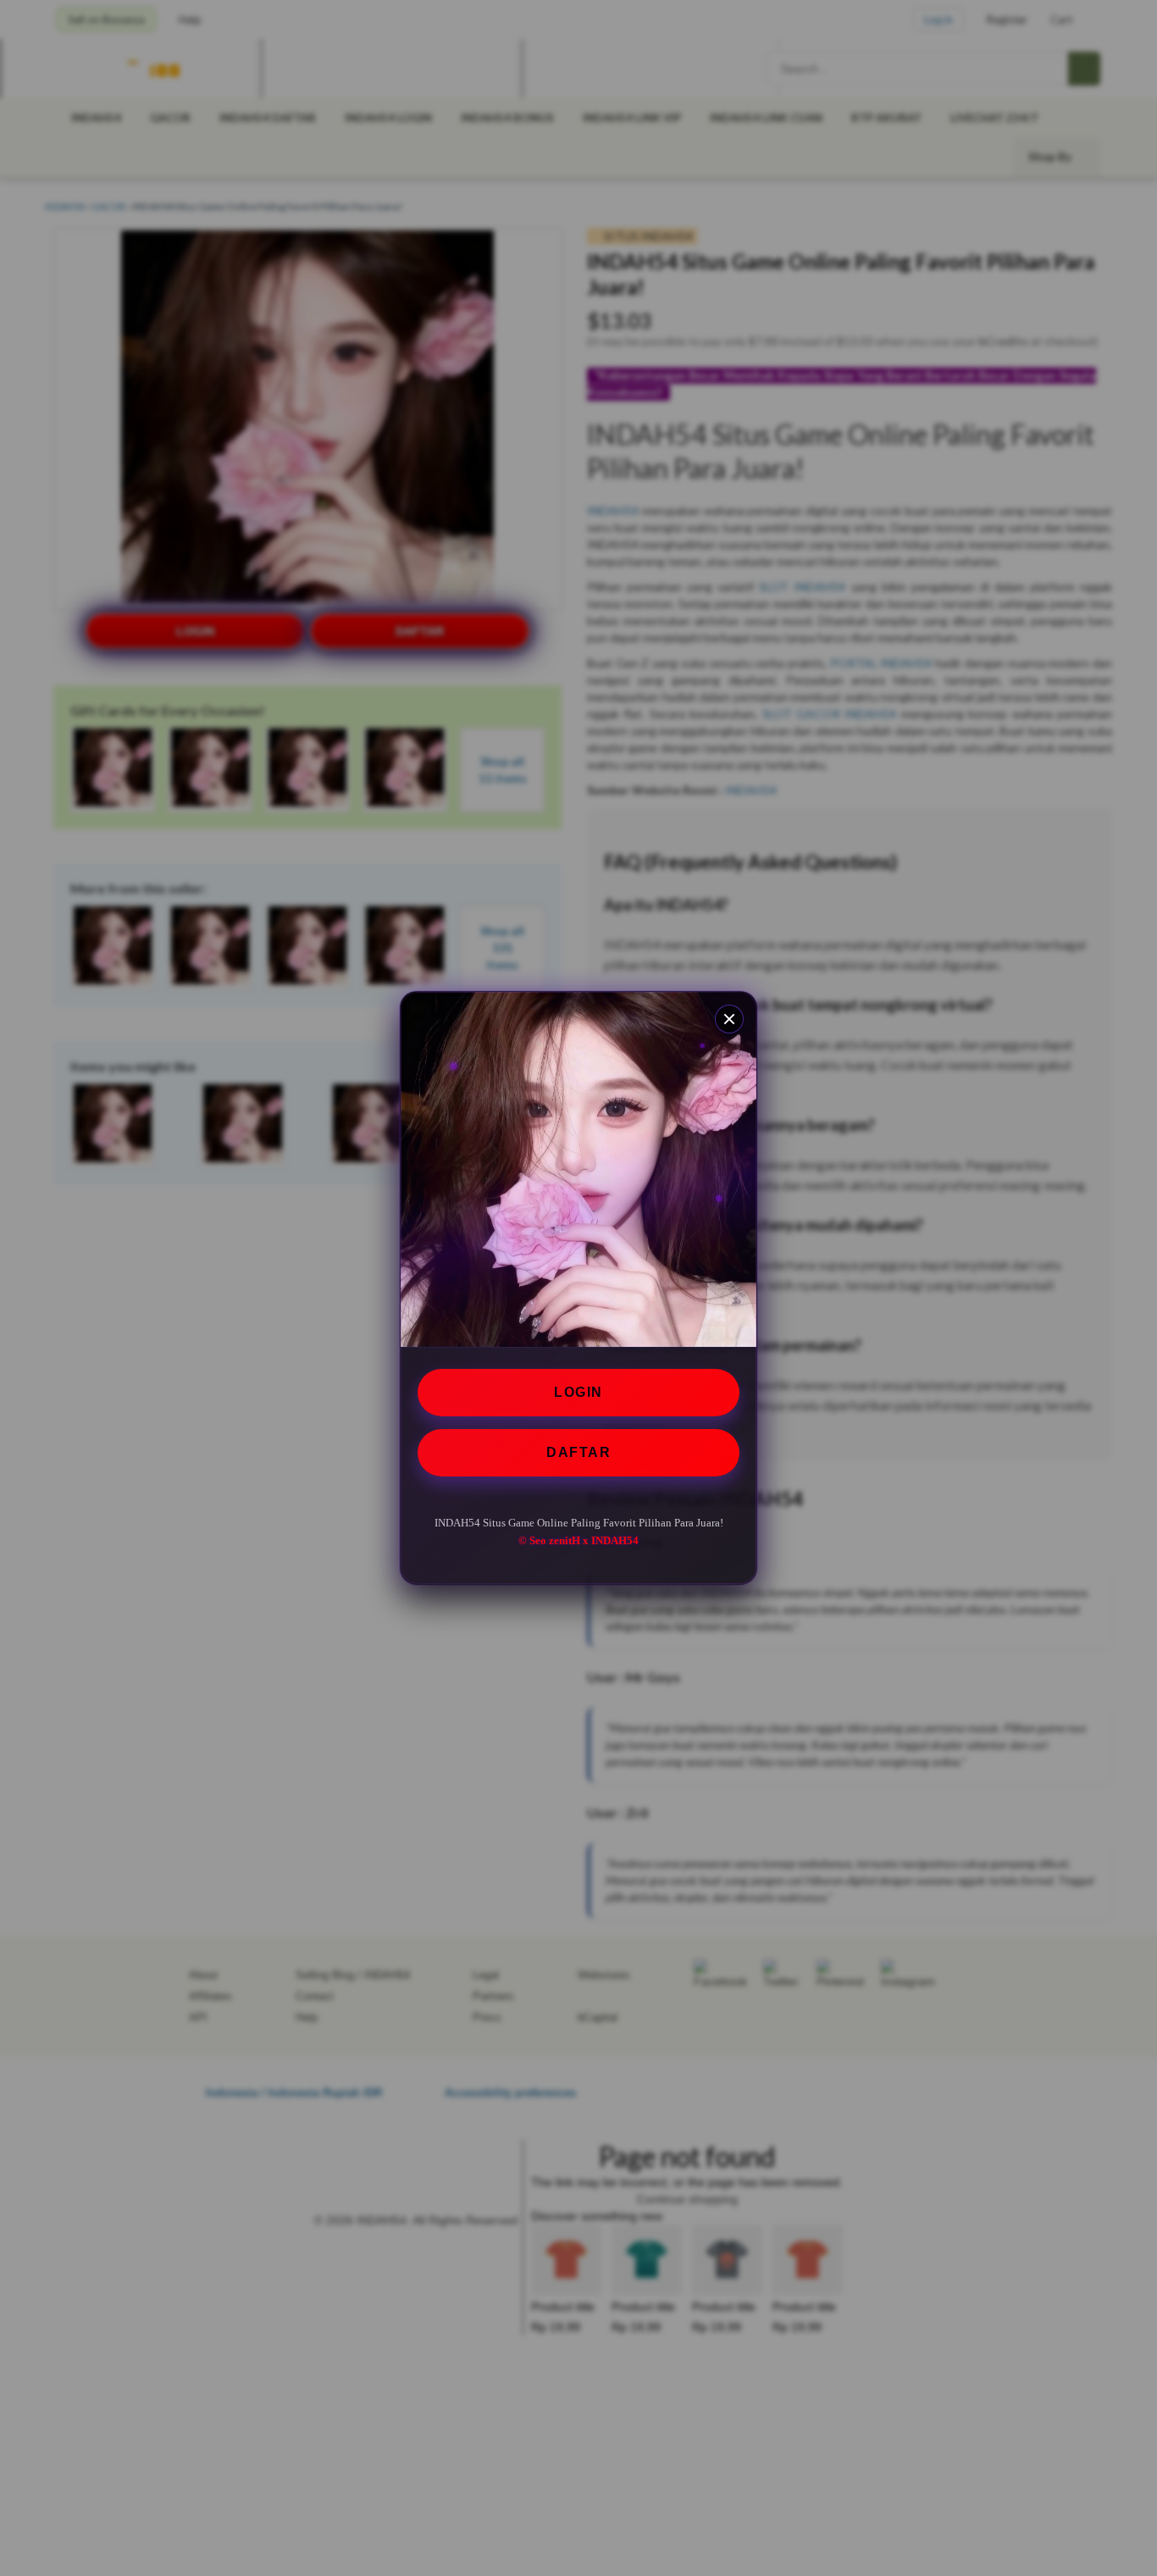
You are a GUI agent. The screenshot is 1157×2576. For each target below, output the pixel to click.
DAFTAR (578, 1452)
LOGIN (578, 1392)
